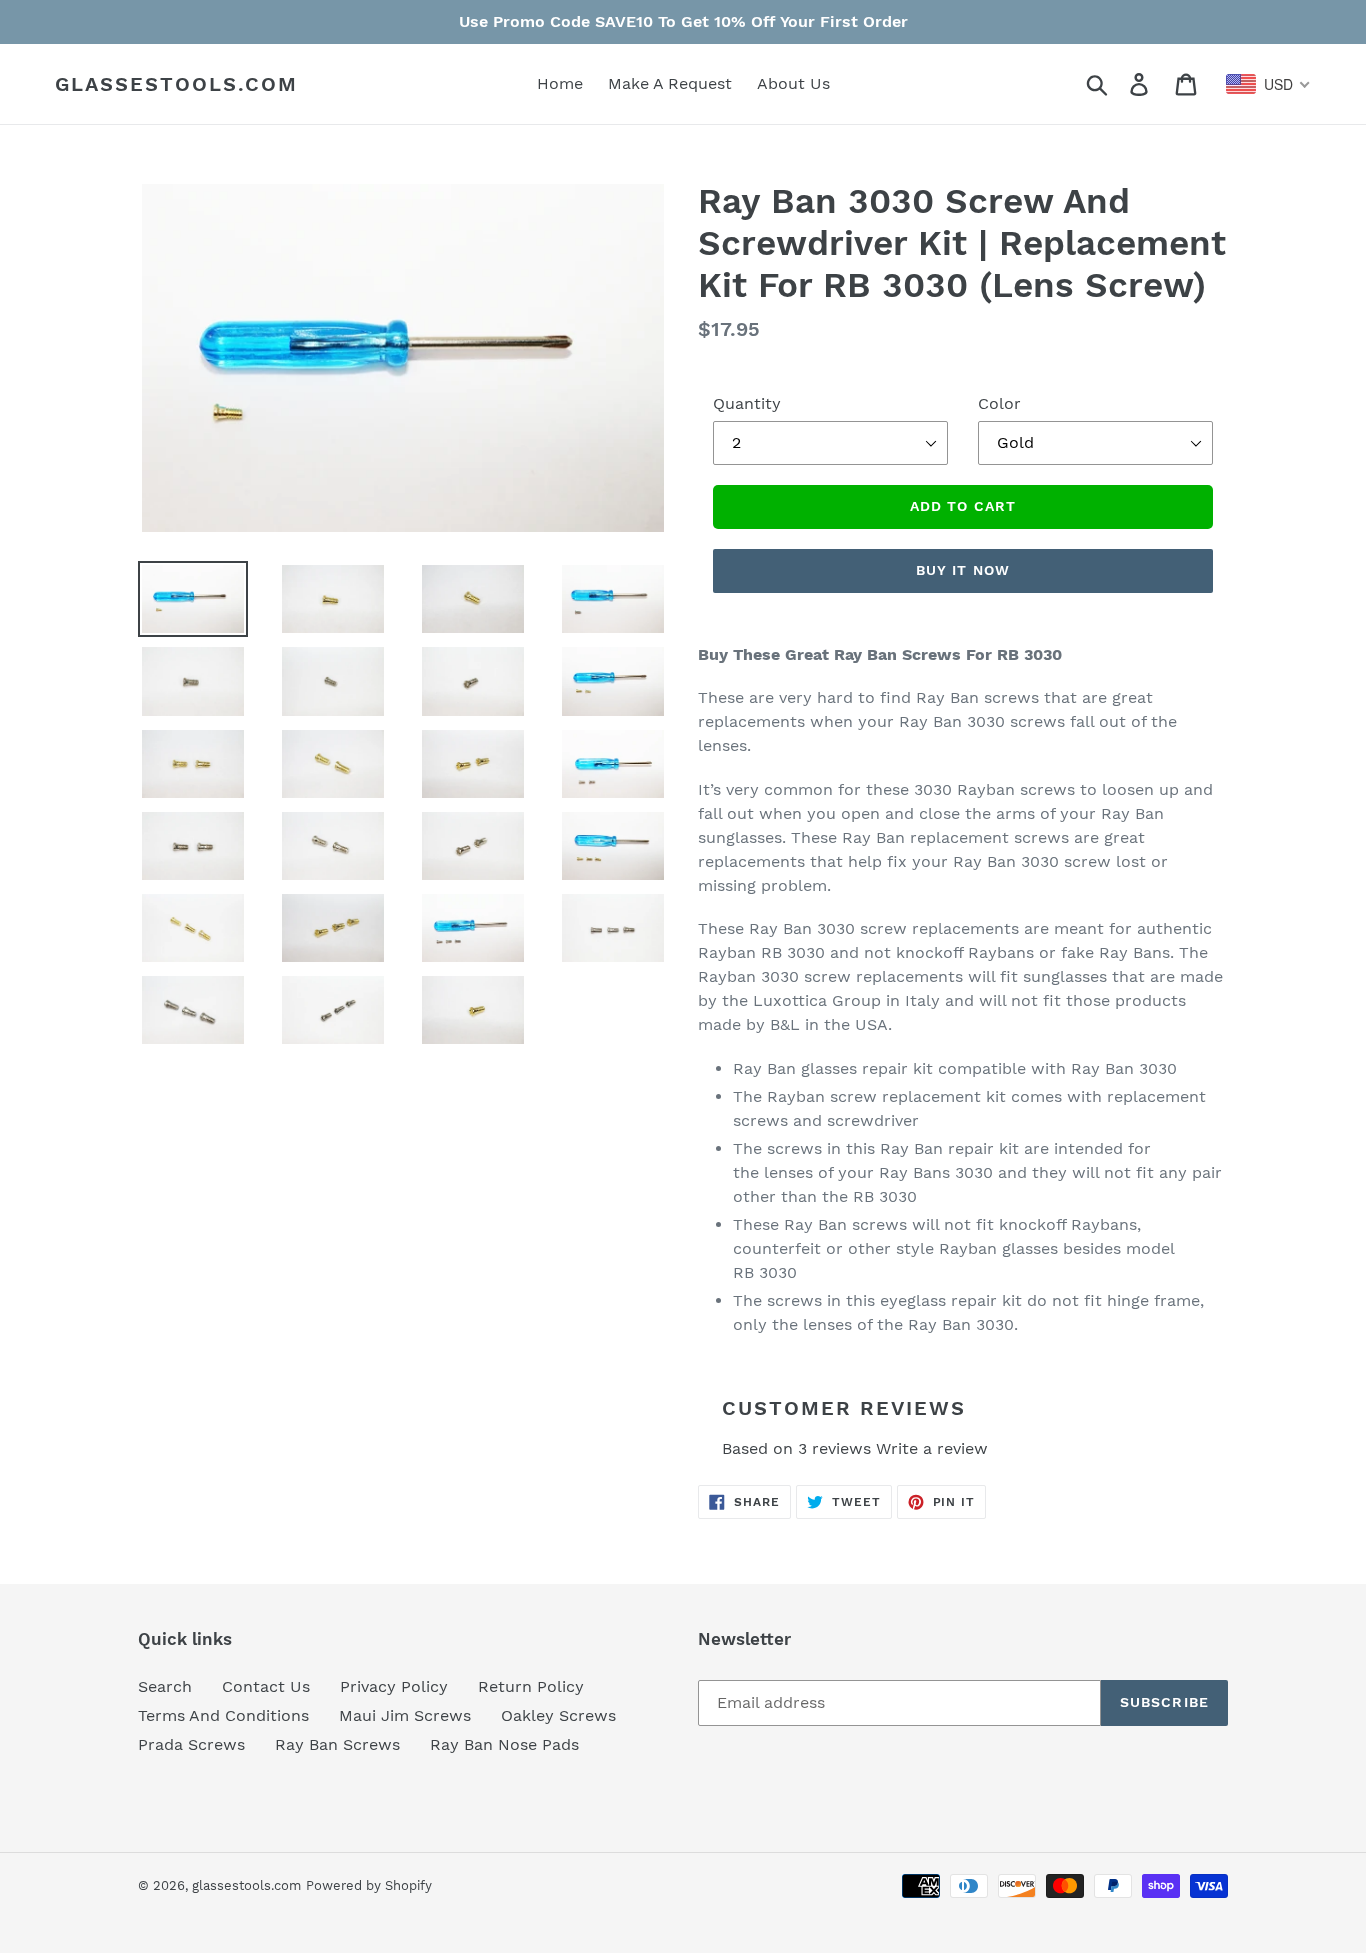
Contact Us (266, 1686)
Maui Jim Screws (405, 1715)
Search (165, 1686)
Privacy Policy (394, 1686)
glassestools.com (176, 84)
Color (999, 403)
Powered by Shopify (369, 1885)
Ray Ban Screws (337, 1744)
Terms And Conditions (223, 1715)
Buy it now (963, 570)
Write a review (932, 1448)
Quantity (747, 403)
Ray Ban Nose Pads (504, 1744)
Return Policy (531, 1686)
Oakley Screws (558, 1715)
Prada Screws (191, 1744)
